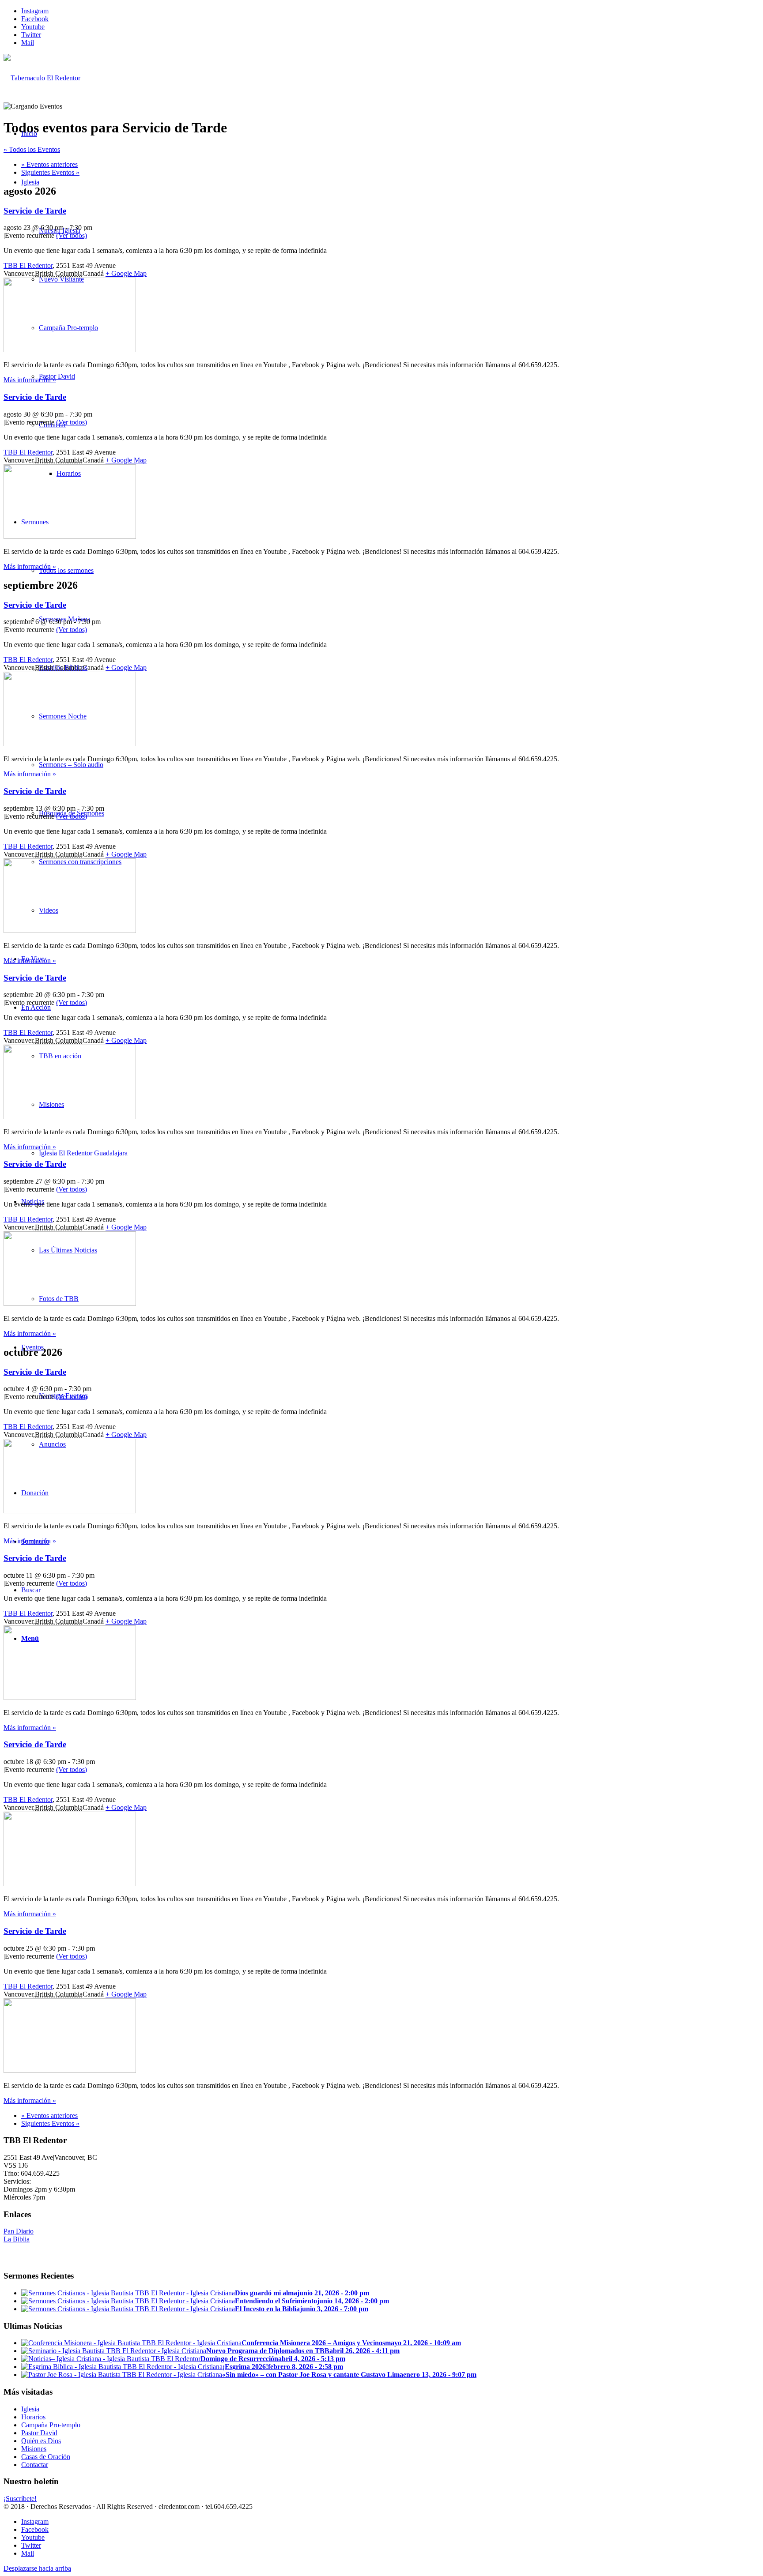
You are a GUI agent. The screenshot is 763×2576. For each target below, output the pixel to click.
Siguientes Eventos (50, 172)
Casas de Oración (46, 2457)
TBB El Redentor (28, 265)
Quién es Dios (41, 2441)
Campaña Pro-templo (51, 2425)
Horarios (33, 2417)
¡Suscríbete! (20, 2499)
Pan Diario (19, 2231)
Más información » (30, 380)
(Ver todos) (72, 235)
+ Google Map (126, 273)
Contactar (35, 2465)
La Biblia (17, 2239)
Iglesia (30, 2409)
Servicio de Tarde (35, 211)
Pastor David (39, 2433)
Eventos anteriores (49, 164)
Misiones (34, 2449)
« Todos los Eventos (32, 149)
